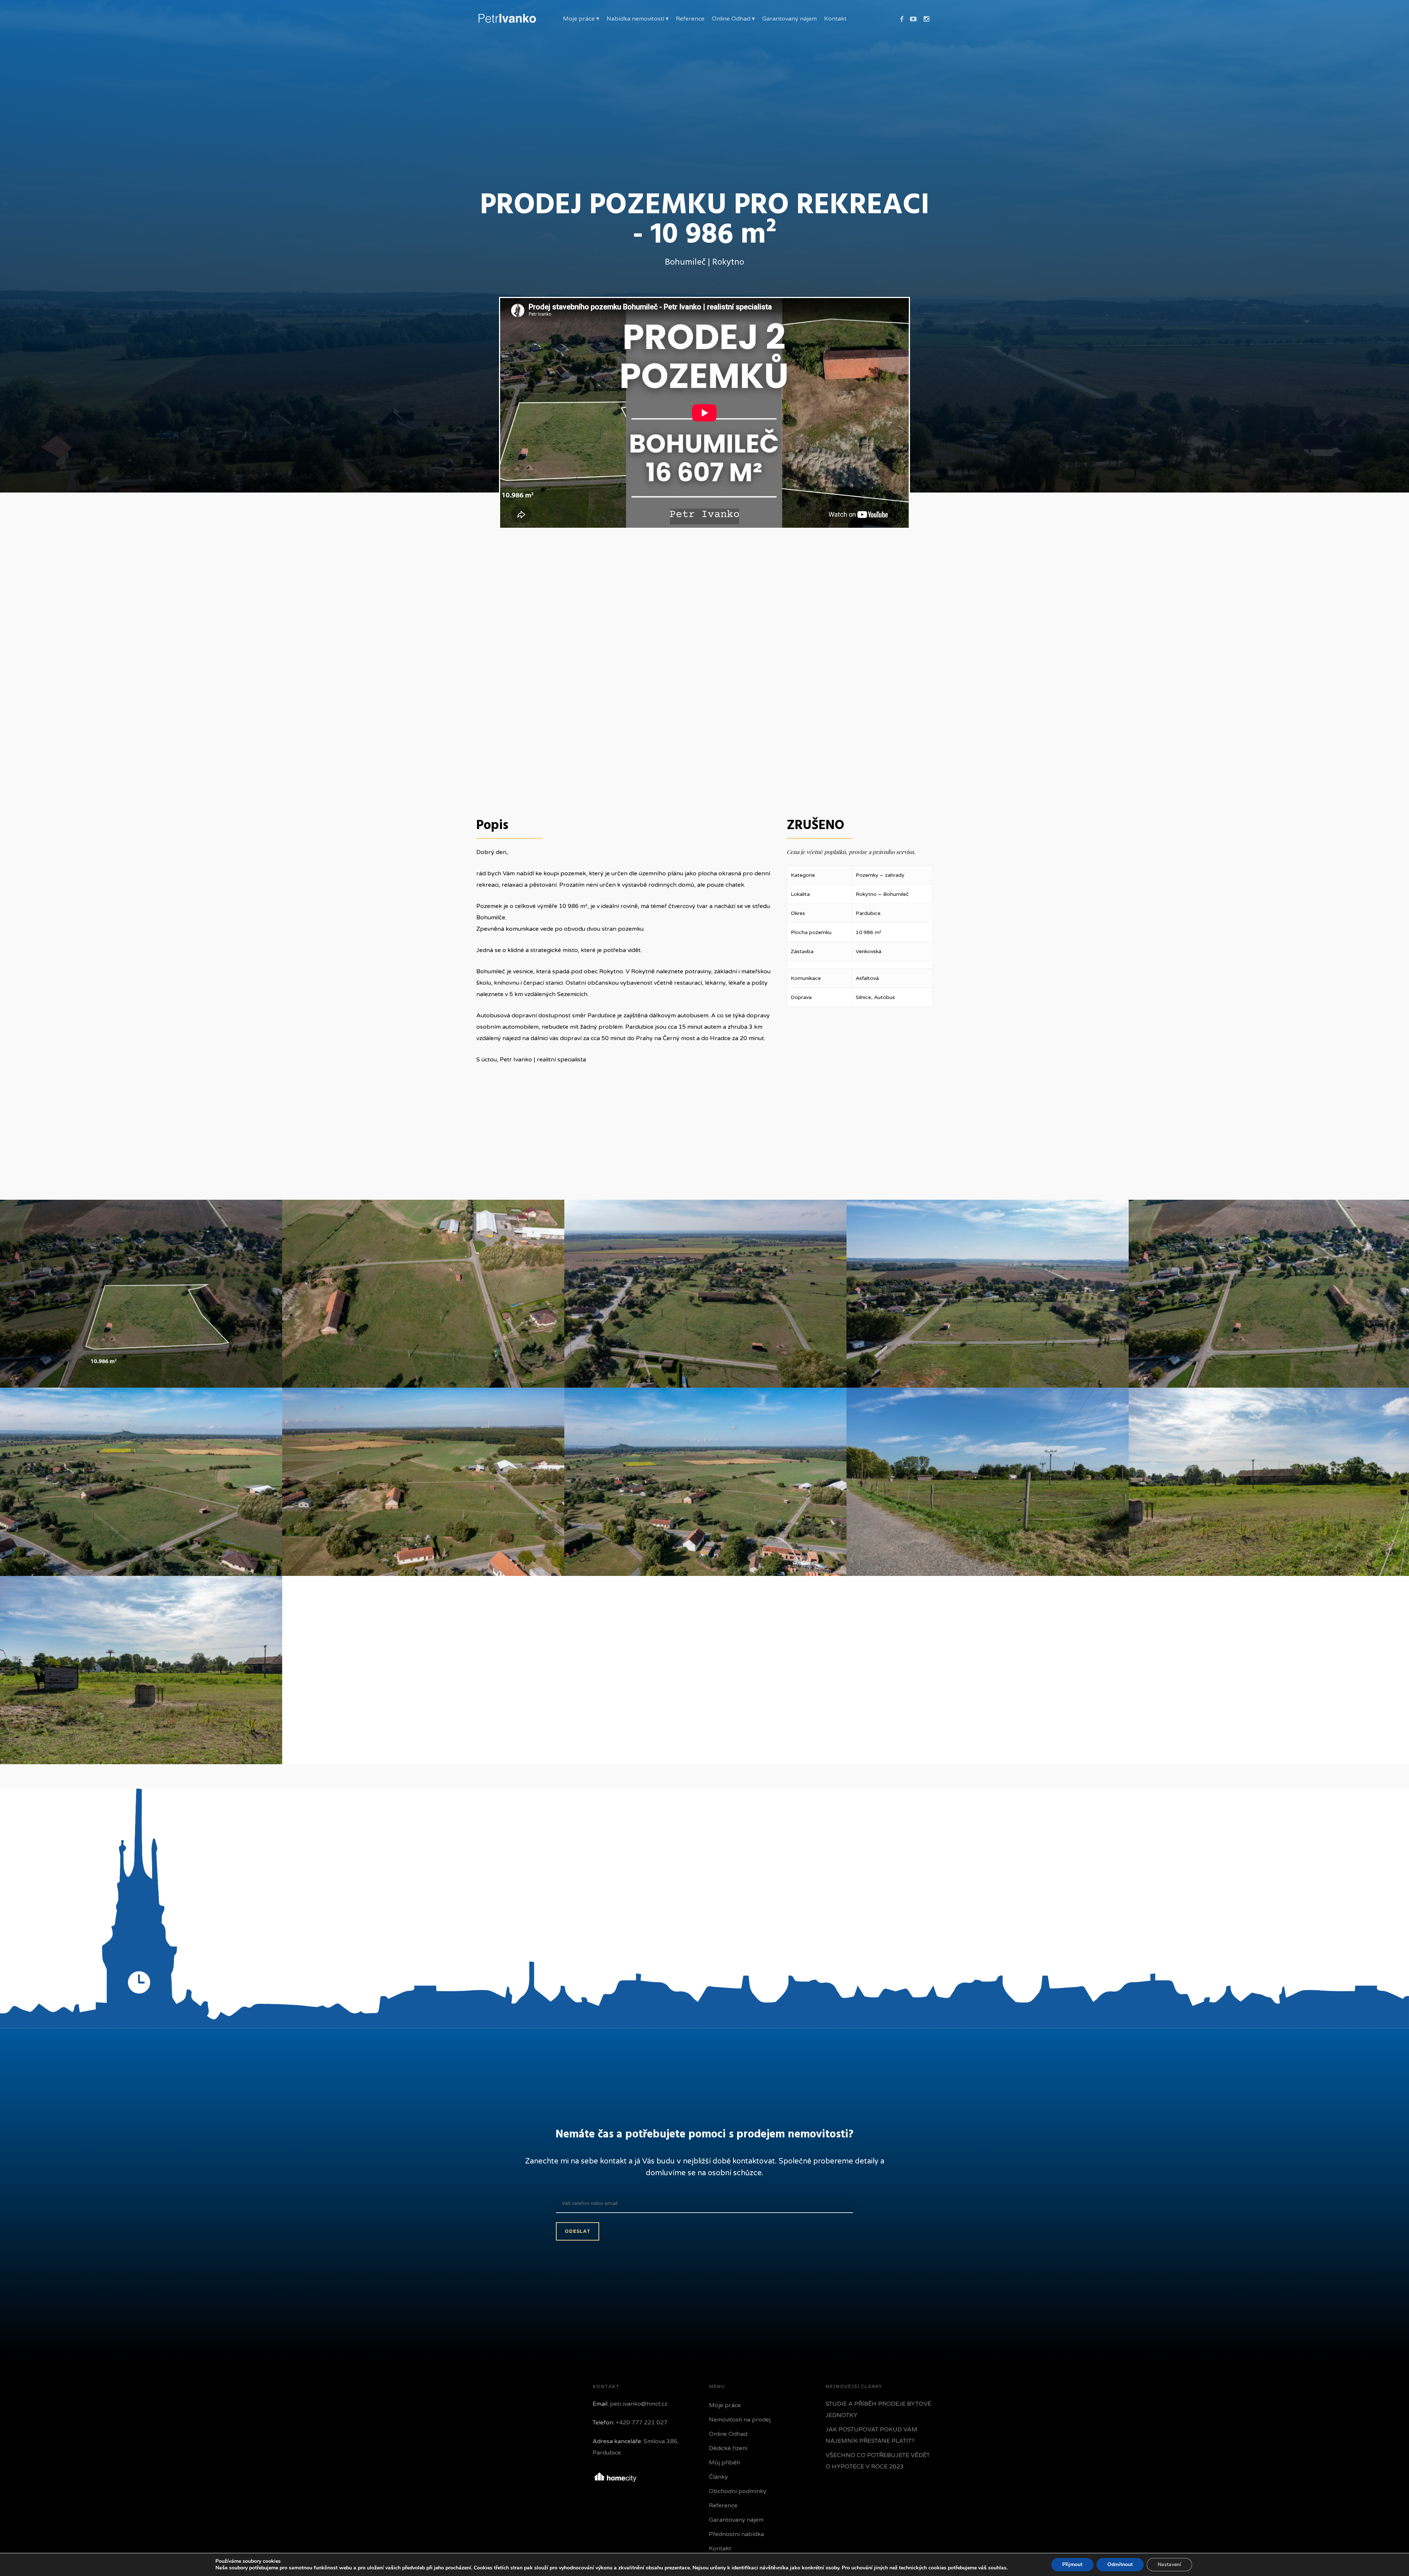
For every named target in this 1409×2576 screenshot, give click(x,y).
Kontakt (720, 2548)
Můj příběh (724, 2463)
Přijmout (1072, 2564)
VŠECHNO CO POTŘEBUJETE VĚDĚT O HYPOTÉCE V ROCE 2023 (878, 2461)
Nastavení (1169, 2564)
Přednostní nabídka (736, 2534)
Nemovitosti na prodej (740, 2420)
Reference (723, 2506)
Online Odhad (728, 2434)
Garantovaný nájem (736, 2520)
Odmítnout (1120, 2564)
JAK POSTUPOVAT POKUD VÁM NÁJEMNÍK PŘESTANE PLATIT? (871, 2435)
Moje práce (725, 2405)
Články (718, 2477)
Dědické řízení (728, 2448)
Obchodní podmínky (738, 2491)
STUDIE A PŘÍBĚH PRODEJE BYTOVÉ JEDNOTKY (878, 2410)
